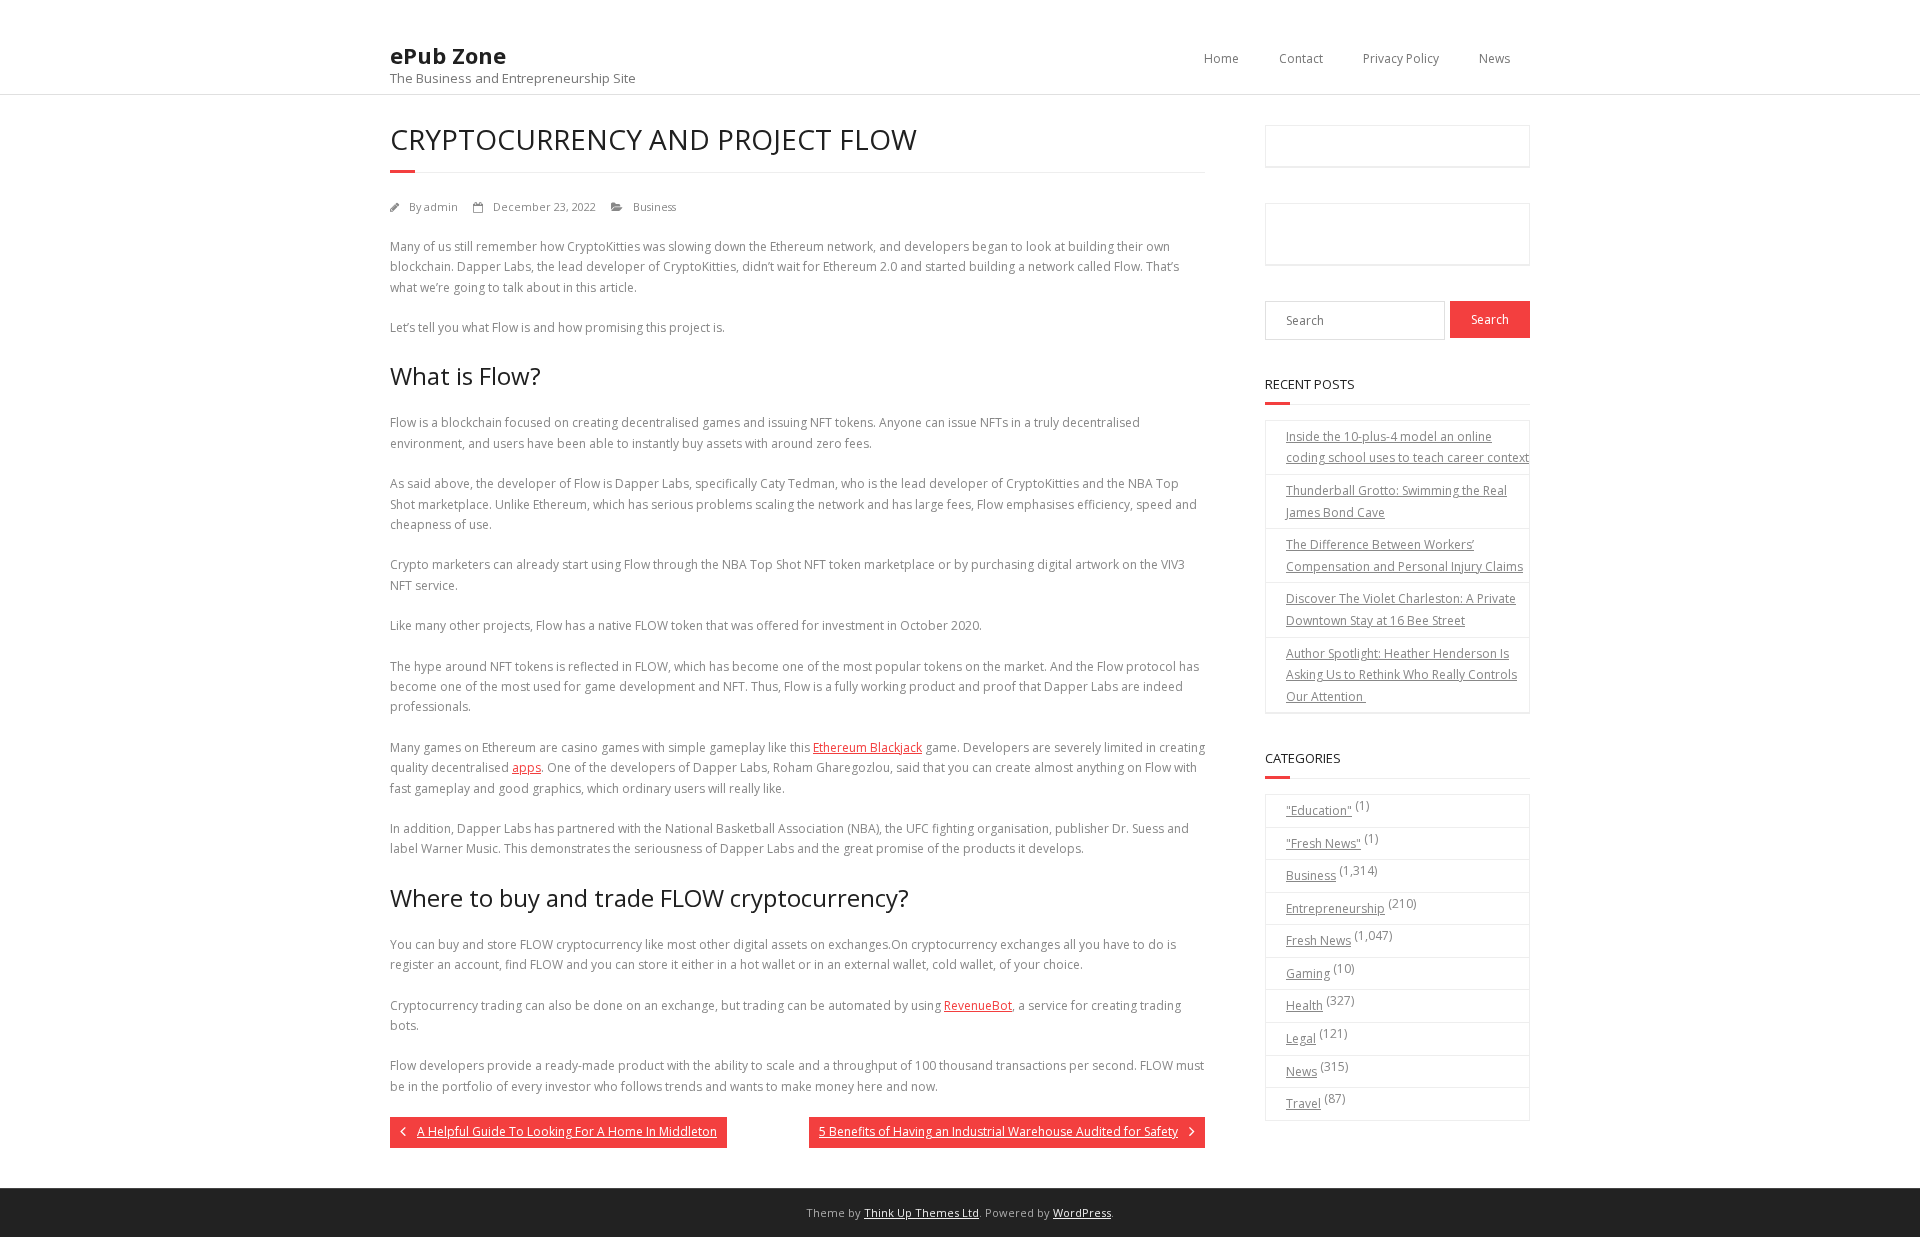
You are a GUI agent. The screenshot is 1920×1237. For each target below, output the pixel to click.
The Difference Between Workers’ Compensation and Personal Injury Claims (1404, 555)
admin (441, 206)
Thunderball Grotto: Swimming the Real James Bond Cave (1396, 501)
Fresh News (1318, 940)
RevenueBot (978, 1005)
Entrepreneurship (1335, 908)
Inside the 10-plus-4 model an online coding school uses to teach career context (1407, 447)
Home (1221, 58)
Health (1304, 1005)
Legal (1301, 1038)
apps (526, 767)
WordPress (1082, 1212)
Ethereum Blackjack (867, 747)
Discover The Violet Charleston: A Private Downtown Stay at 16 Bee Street (1401, 609)
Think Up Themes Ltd (921, 1212)
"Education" (1319, 810)
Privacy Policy (1401, 58)
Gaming (1308, 973)
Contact (1301, 58)
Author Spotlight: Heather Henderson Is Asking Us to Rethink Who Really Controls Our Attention (1401, 675)
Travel (1303, 1103)
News (1494, 58)
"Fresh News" (1323, 843)
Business (654, 206)
